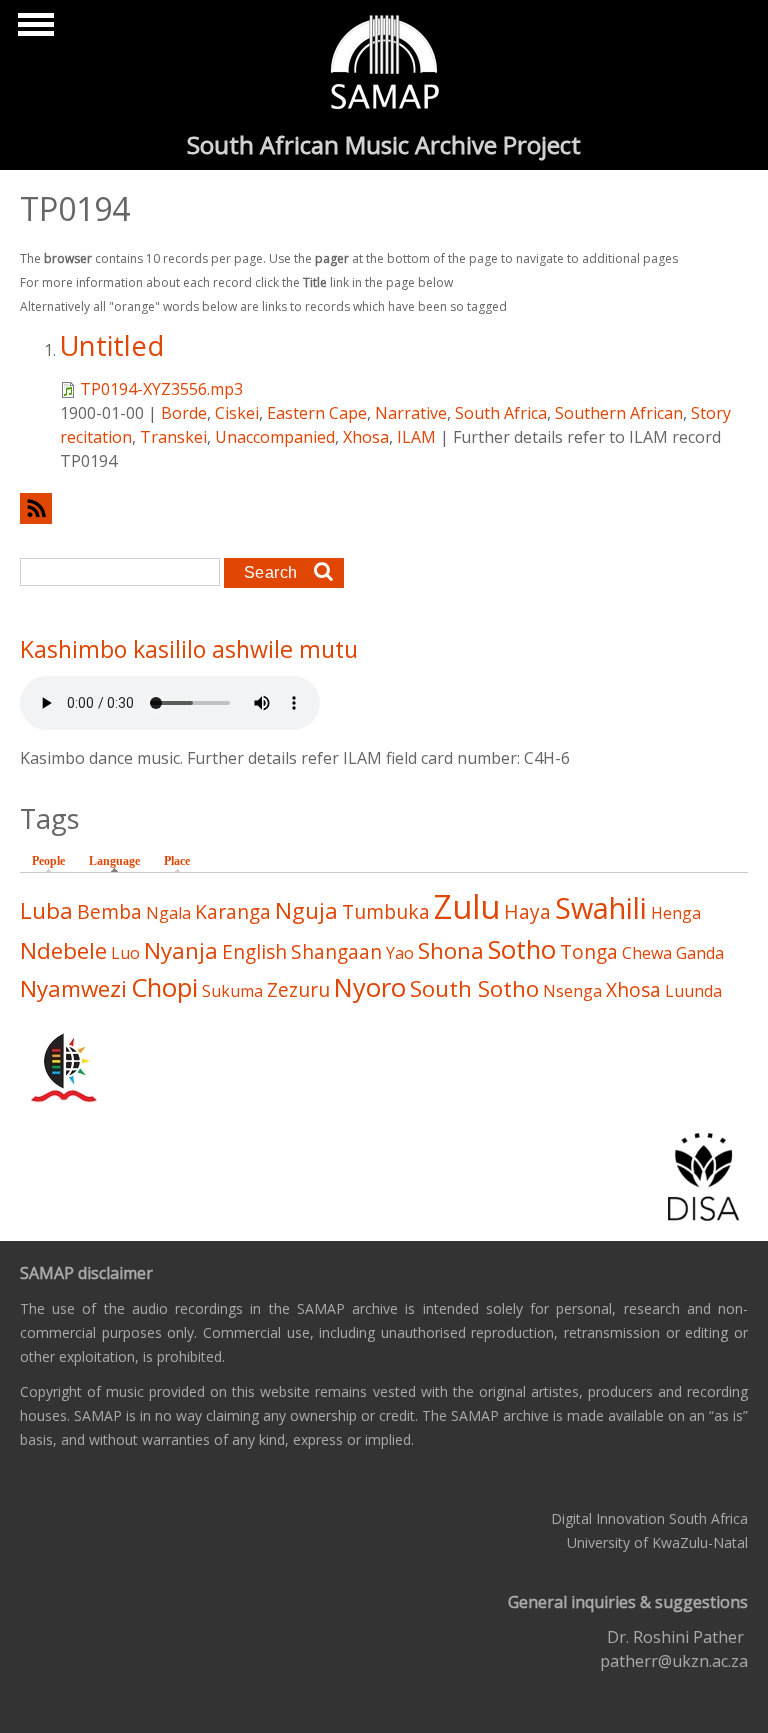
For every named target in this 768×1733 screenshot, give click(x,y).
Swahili (601, 907)
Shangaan (336, 951)
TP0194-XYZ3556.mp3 (161, 389)
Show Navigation (33, 30)
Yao (400, 953)
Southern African (619, 413)
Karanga (233, 911)
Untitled (112, 345)
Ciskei (237, 413)
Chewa (647, 953)
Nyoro (370, 987)
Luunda (693, 991)
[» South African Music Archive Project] (384, 65)
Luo (125, 953)
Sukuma (232, 991)
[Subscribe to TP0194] (384, 508)
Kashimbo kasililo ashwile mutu (189, 649)
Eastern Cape (317, 413)
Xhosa (366, 437)
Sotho (522, 949)
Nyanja (181, 950)
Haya (527, 911)
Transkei (173, 437)
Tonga (589, 951)
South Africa (501, 413)
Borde (184, 413)
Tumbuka (386, 911)
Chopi (164, 987)
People (48, 861)
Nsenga (572, 991)
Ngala (168, 913)
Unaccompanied (275, 437)
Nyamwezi (73, 988)
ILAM (416, 437)
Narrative (411, 413)
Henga (676, 913)
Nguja (306, 910)
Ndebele (63, 950)
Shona (451, 950)
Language (119, 861)
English (254, 951)
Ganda (700, 953)
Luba (46, 910)
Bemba (109, 911)
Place (177, 861)
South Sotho (474, 988)
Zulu (467, 906)
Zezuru (298, 989)
